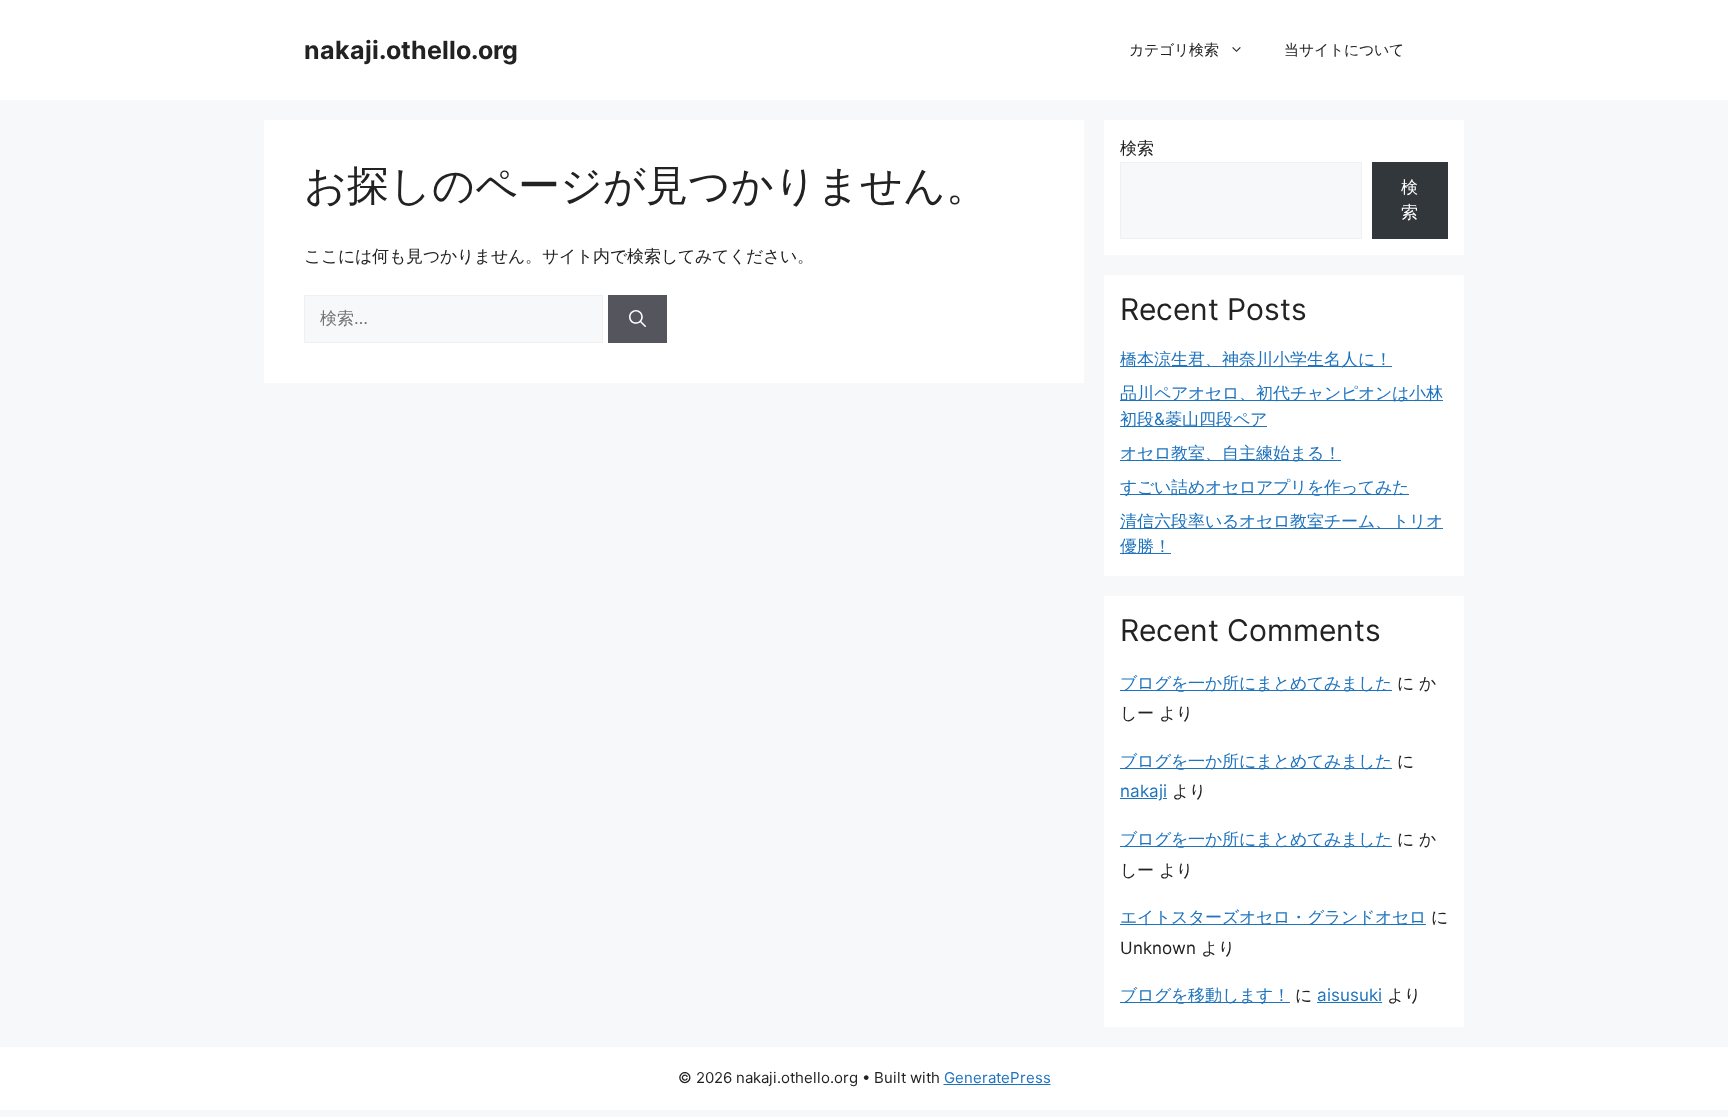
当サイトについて (1344, 49)
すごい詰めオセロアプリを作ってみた (1264, 487)
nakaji (1143, 791)
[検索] (637, 319)
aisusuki (1349, 995)
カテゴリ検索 (1174, 49)
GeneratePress (997, 1077)
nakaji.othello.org (411, 50)
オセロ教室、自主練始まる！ (1230, 453)
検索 (1137, 148)
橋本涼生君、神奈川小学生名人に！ (1256, 359)
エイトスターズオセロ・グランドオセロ (1273, 917)
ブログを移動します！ (1205, 995)
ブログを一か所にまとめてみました (1256, 683)
